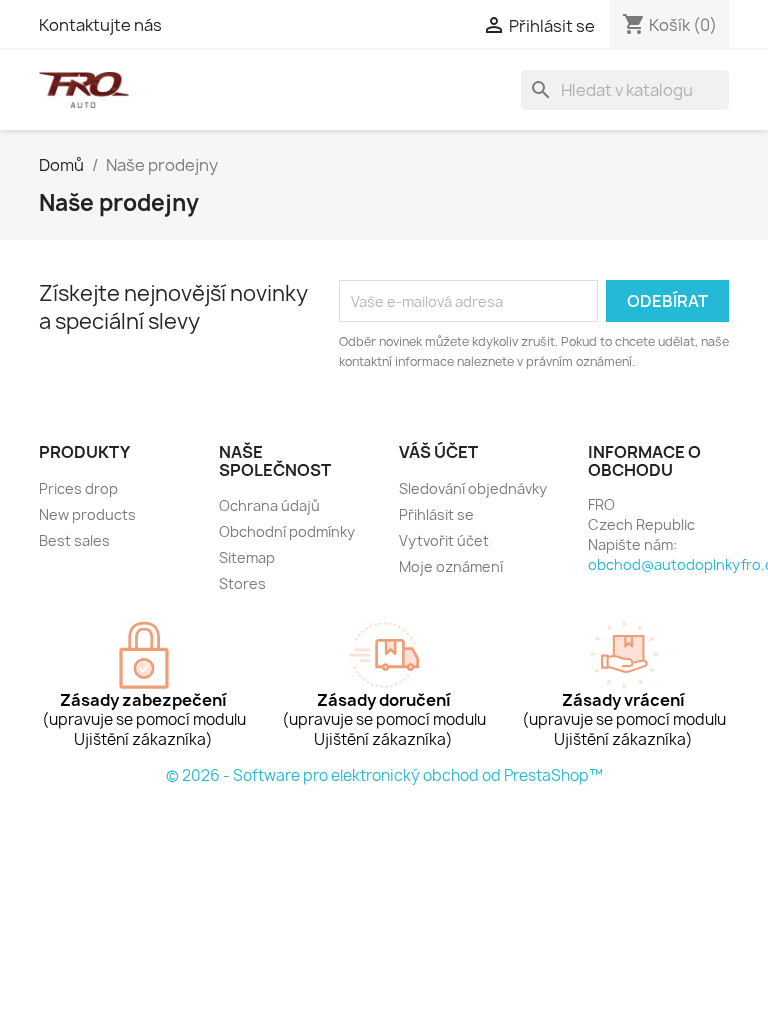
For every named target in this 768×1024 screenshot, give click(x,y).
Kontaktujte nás (100, 25)
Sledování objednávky (473, 488)
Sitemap (247, 557)
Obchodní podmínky (287, 531)
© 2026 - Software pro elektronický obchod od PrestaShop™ (384, 775)
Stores (242, 583)
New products (87, 514)
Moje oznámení (451, 566)
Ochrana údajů (269, 505)
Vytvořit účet (444, 540)
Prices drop (78, 488)
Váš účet (438, 452)
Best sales (74, 540)
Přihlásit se (436, 514)
